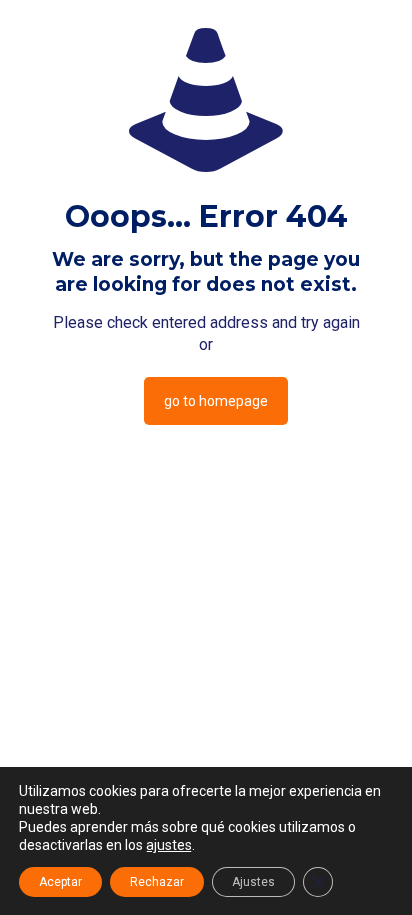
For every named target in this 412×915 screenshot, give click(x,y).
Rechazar (157, 882)
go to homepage (216, 401)
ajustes (169, 845)
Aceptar (60, 882)
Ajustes (253, 882)
